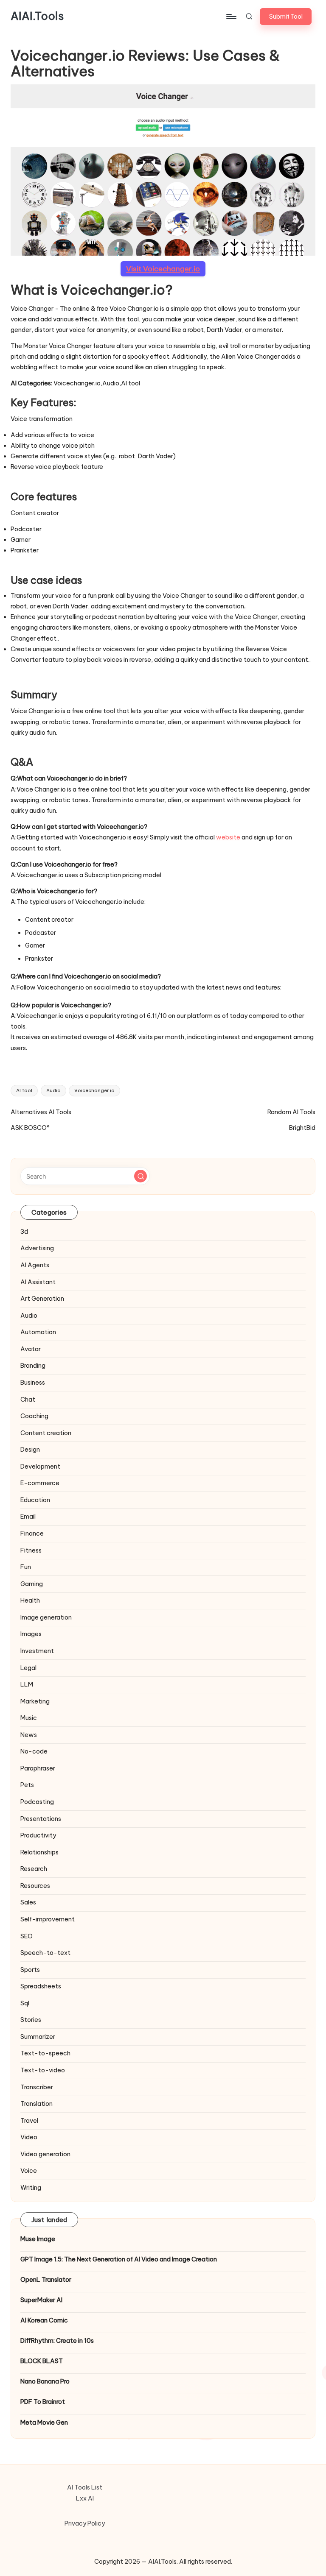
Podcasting (37, 1802)
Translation (37, 2104)
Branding (33, 1366)
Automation (38, 1332)
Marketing (35, 1701)
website (228, 837)
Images (31, 1634)
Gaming (32, 1584)
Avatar (31, 1349)
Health (30, 1600)
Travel (29, 2121)
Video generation (45, 2154)
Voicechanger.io (94, 1090)
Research (34, 1869)
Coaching (34, 1416)
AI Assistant (38, 1282)
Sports (30, 1970)
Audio (53, 1090)
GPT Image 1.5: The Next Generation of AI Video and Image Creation (119, 2259)
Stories (31, 2020)
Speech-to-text (45, 1953)
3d (24, 1232)
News (29, 1735)
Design (30, 1450)
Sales (28, 1902)
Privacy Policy (85, 2523)
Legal (28, 1668)
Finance (32, 1533)
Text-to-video (43, 2070)
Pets (27, 1785)
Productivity (38, 1835)
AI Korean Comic (44, 2320)
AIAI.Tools (37, 17)
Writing (31, 2188)
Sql (25, 2003)
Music (29, 1718)
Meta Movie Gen (44, 2423)
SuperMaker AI (41, 2300)
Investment (37, 1651)
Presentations (41, 1819)
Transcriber (37, 2087)
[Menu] (231, 17)
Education (35, 1500)
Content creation (46, 1433)
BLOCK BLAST (42, 2361)
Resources (35, 1886)
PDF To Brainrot (43, 2402)
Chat (28, 1400)
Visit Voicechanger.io (163, 269)
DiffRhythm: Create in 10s (57, 2341)
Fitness (31, 1550)
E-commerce (40, 1483)
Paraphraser (38, 1768)
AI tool (24, 1090)
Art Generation (42, 1299)
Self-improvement (48, 1919)
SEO (27, 1936)
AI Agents (35, 1265)
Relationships (39, 1852)
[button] (286, 17)
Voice (29, 2171)
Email (28, 1517)
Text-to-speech (45, 2053)
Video (29, 2137)
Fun (26, 1567)
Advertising (37, 1248)
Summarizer (38, 2037)
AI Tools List (85, 2487)
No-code (34, 1751)
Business (33, 1383)
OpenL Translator (46, 2280)
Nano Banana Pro (45, 2381)
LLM (27, 1684)
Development (40, 1466)
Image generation (46, 1617)
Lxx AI (85, 2498)
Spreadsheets (41, 1986)
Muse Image (38, 2239)
